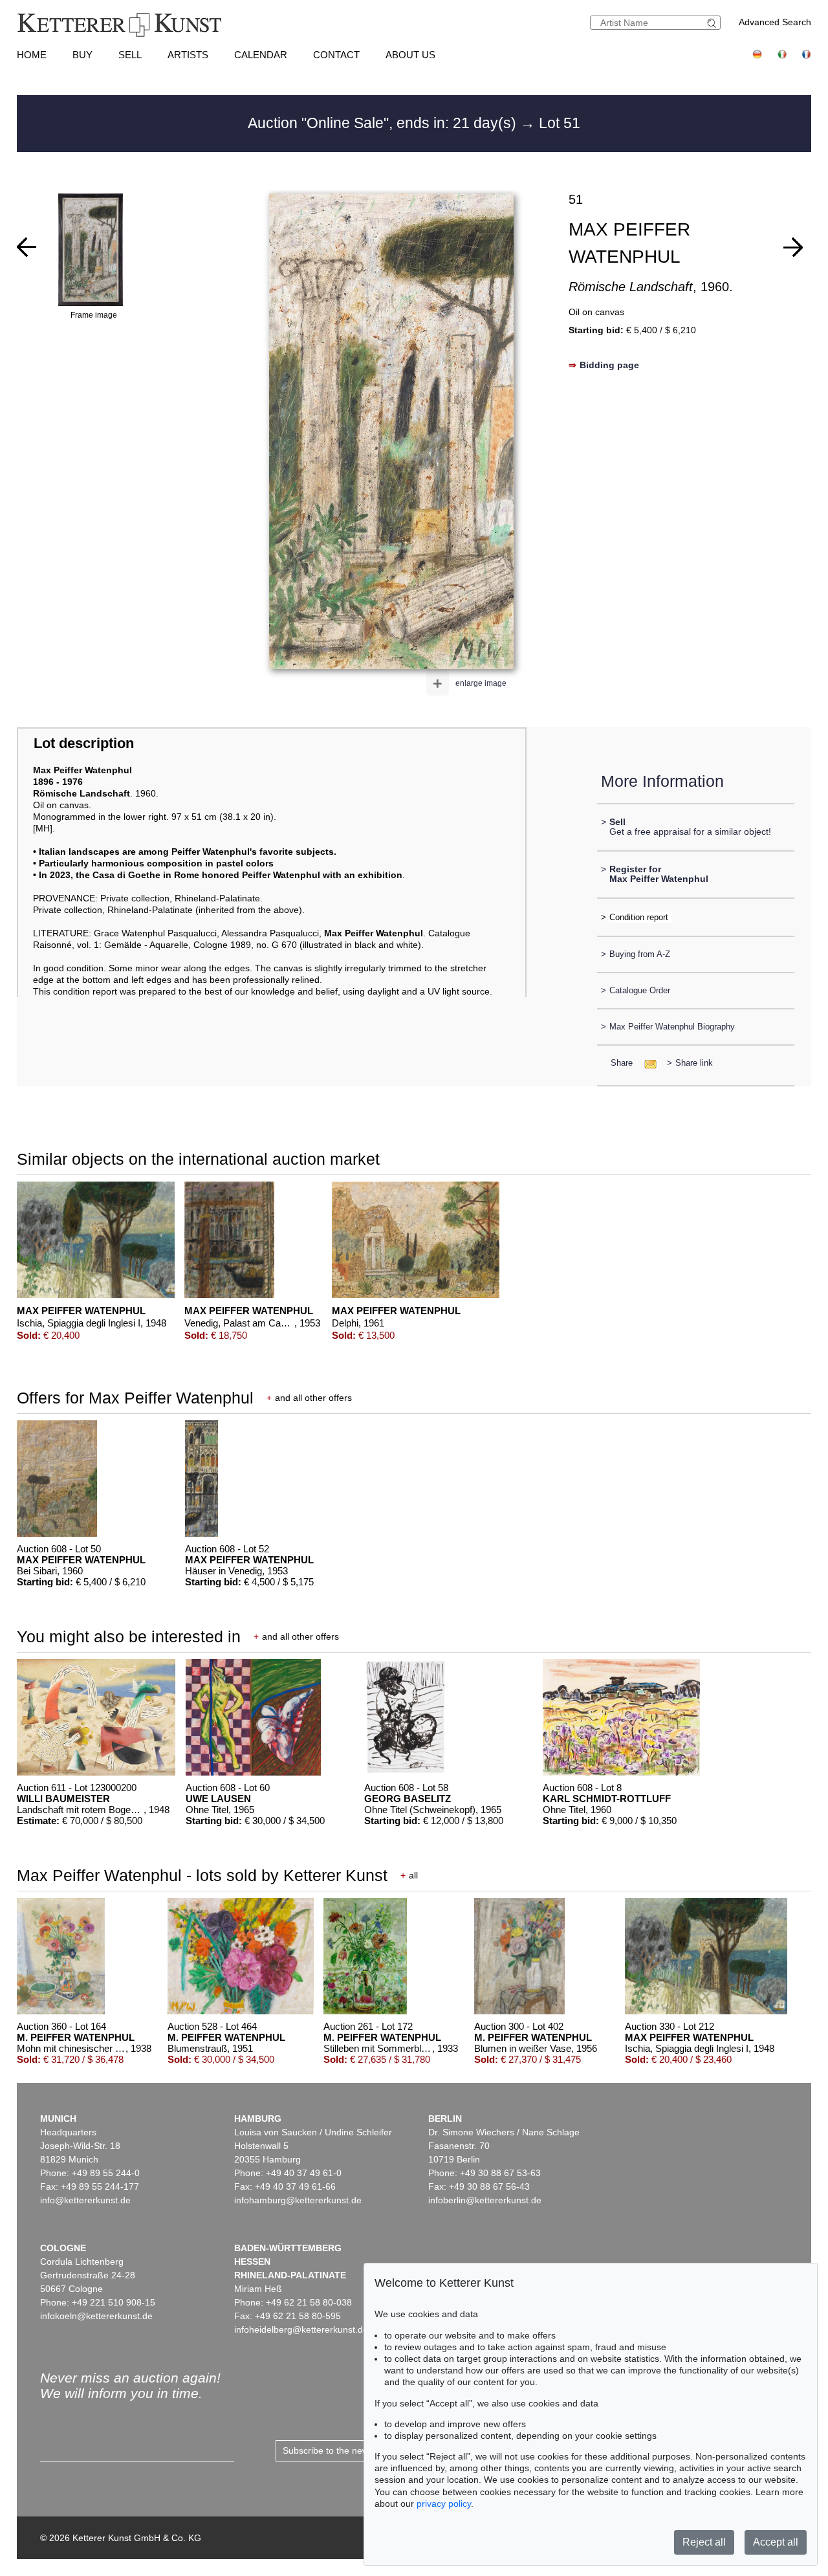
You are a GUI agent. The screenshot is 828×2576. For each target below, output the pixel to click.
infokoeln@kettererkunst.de (96, 2316)
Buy (82, 55)
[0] (27, 247)
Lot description (84, 743)
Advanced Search (775, 22)
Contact (336, 55)
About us (410, 55)
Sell (130, 55)
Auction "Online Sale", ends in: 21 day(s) (384, 123)
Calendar (261, 55)
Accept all (776, 2542)
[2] (793, 247)
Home (32, 55)
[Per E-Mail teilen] (647, 1063)
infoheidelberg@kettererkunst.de (301, 2329)
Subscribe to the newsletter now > (352, 2450)
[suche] (714, 23)
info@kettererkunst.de (85, 2200)
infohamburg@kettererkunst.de (298, 2200)
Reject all (704, 2542)
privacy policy (444, 2504)
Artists (188, 55)
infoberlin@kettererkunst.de (485, 2200)
